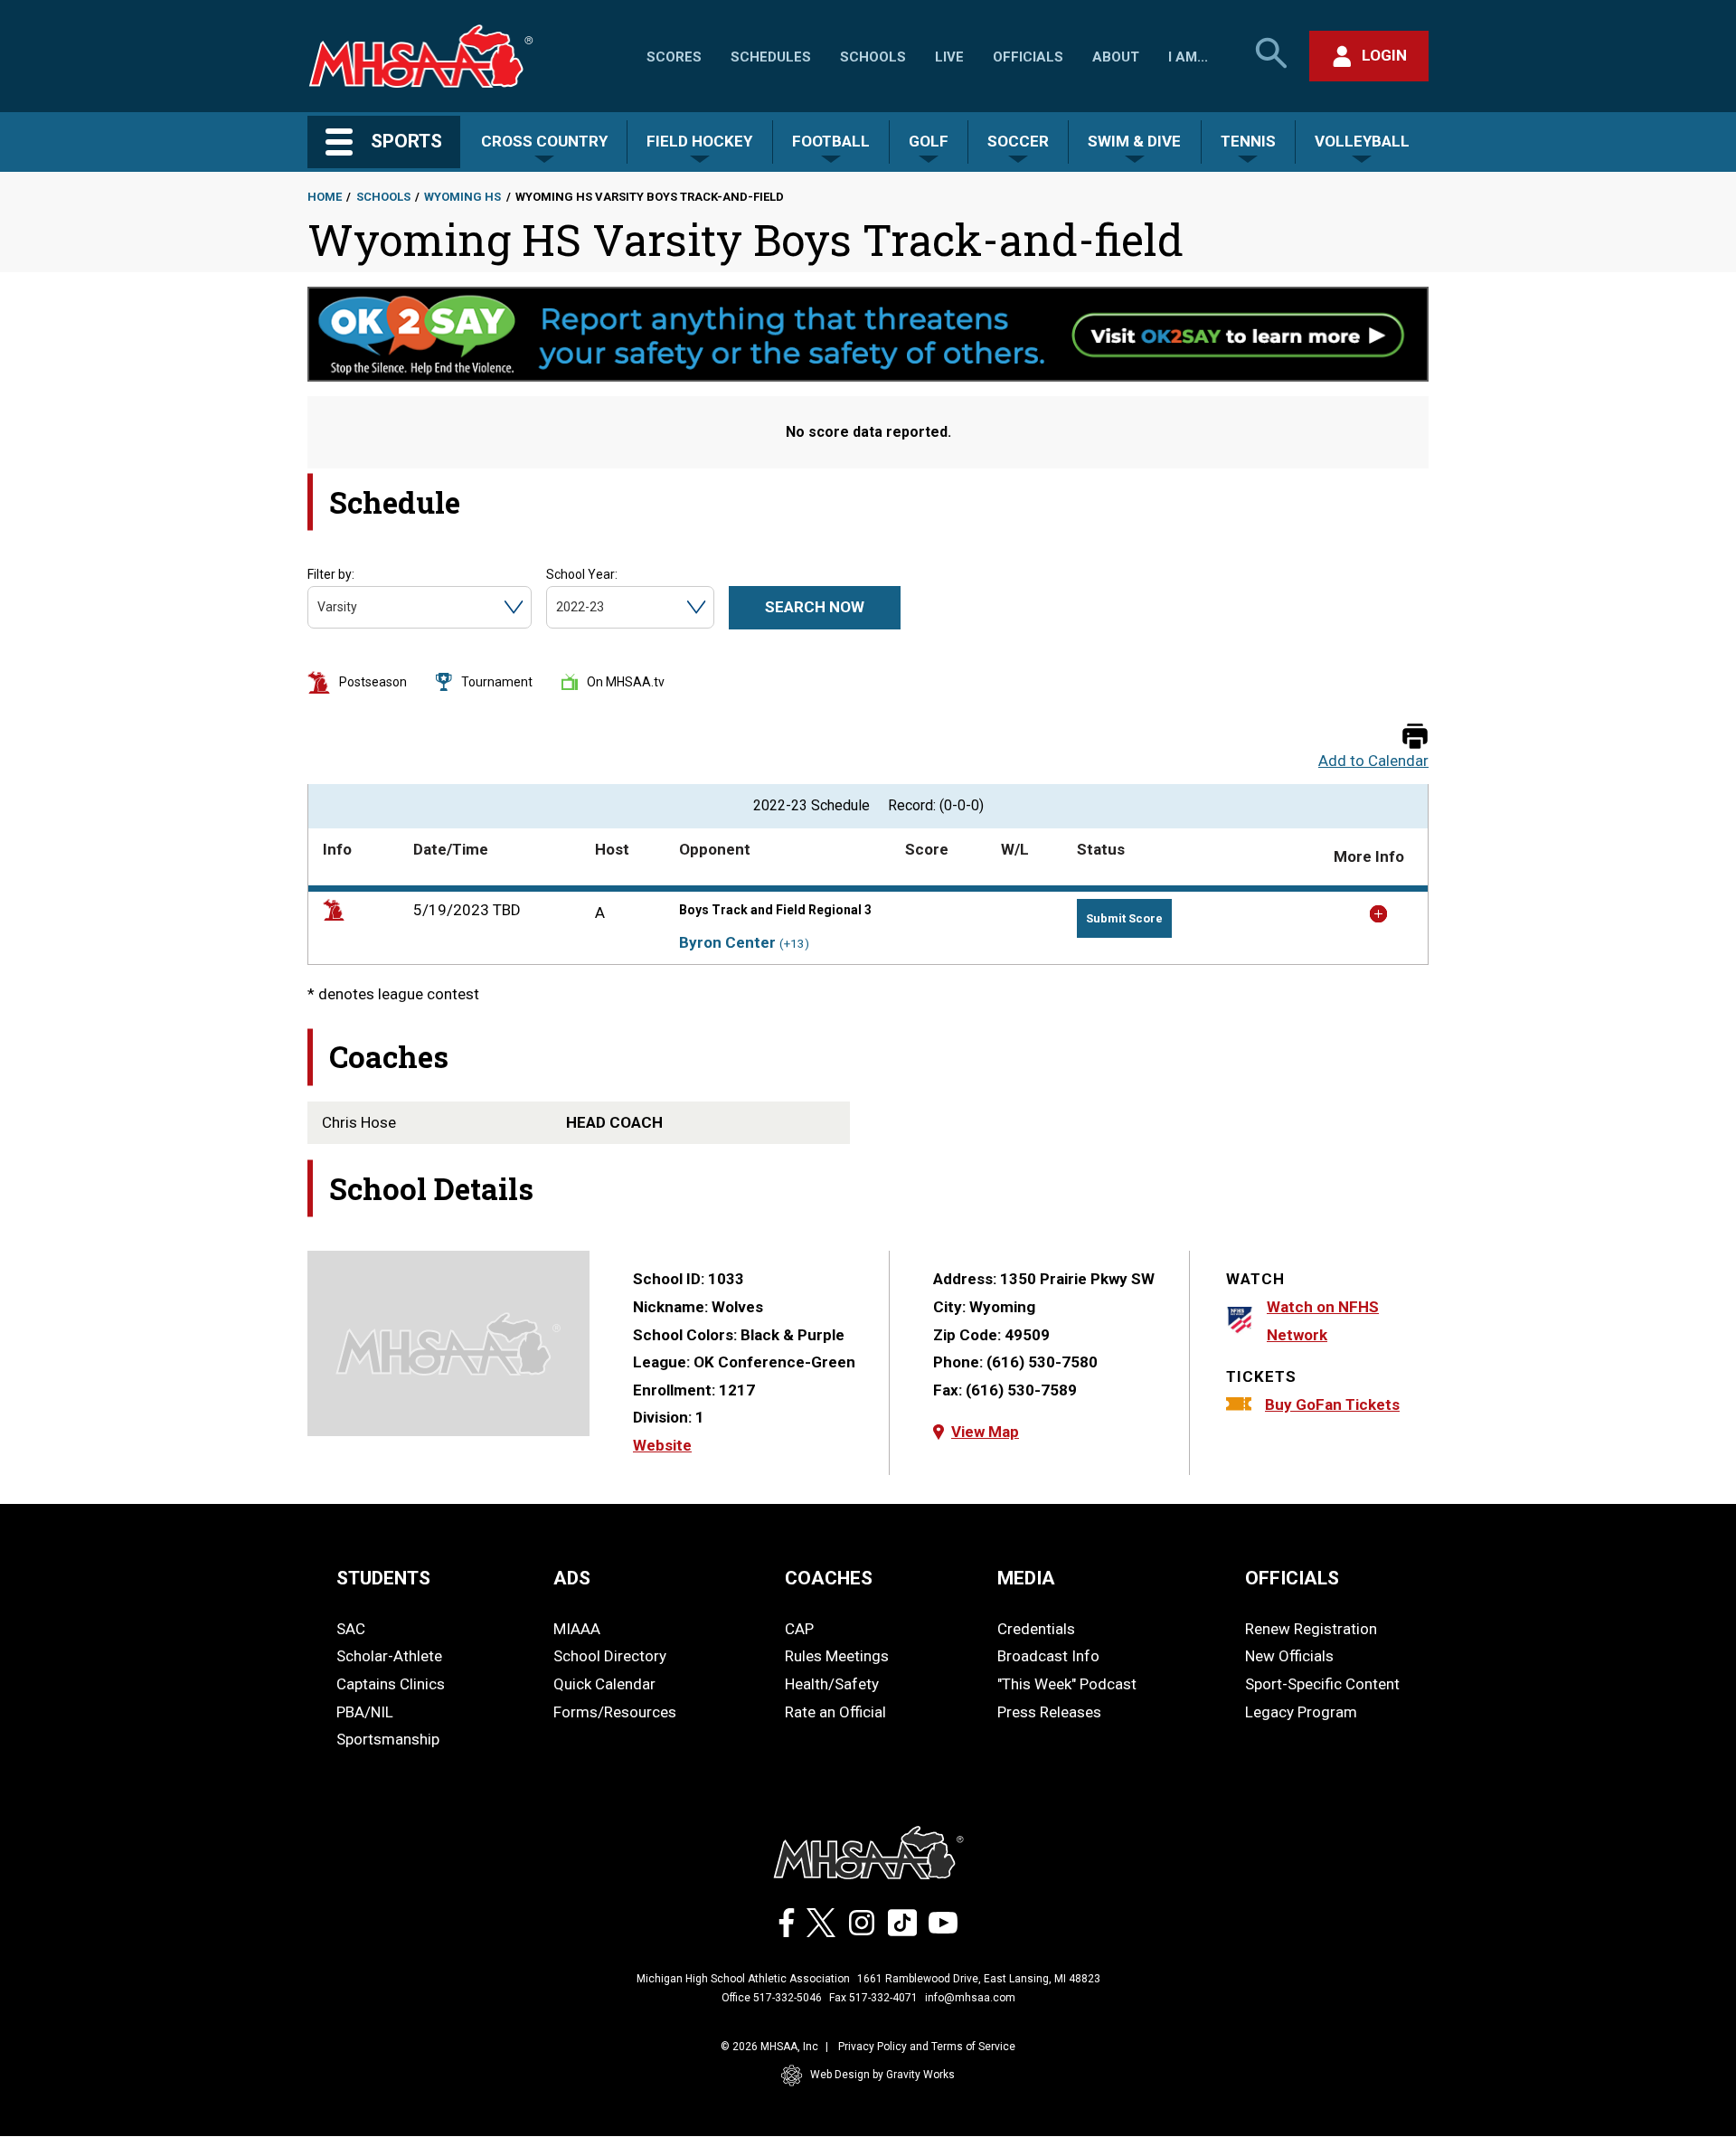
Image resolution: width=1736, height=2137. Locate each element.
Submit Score (1124, 918)
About (1116, 57)
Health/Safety (832, 1684)
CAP (799, 1629)
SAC (351, 1629)
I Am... (1188, 57)
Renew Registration (1311, 1629)
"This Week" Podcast (1067, 1684)
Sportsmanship (388, 1739)
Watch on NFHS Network (1323, 1321)
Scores (674, 57)
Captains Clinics (391, 1684)
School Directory (610, 1656)
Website (662, 1445)
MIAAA (577, 1629)
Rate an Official (835, 1712)
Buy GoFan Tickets (1332, 1404)
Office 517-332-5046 (772, 1998)
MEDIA (1026, 1578)
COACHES (829, 1578)
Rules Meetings (837, 1656)
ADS (572, 1578)
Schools (873, 57)
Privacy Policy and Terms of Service (927, 2047)
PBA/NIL (365, 1712)
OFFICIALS (1292, 1578)
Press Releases (1049, 1712)
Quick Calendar (604, 1684)
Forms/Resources (615, 1712)
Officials (1028, 57)
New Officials (1289, 1656)
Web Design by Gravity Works (882, 2075)
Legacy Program (1301, 1712)
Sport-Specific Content (1322, 1684)
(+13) (794, 944)
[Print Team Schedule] (1415, 738)
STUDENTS (383, 1578)
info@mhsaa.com (970, 1998)
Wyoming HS (462, 197)
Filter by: (331, 574)
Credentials (1036, 1629)
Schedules (771, 57)
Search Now (815, 607)
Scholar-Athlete (389, 1656)
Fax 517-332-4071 (873, 1998)
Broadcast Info (1048, 1656)
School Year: (582, 574)
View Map (985, 1432)
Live (949, 57)
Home (325, 197)
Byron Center (727, 942)
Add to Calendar (1373, 761)
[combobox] (319, 607)
